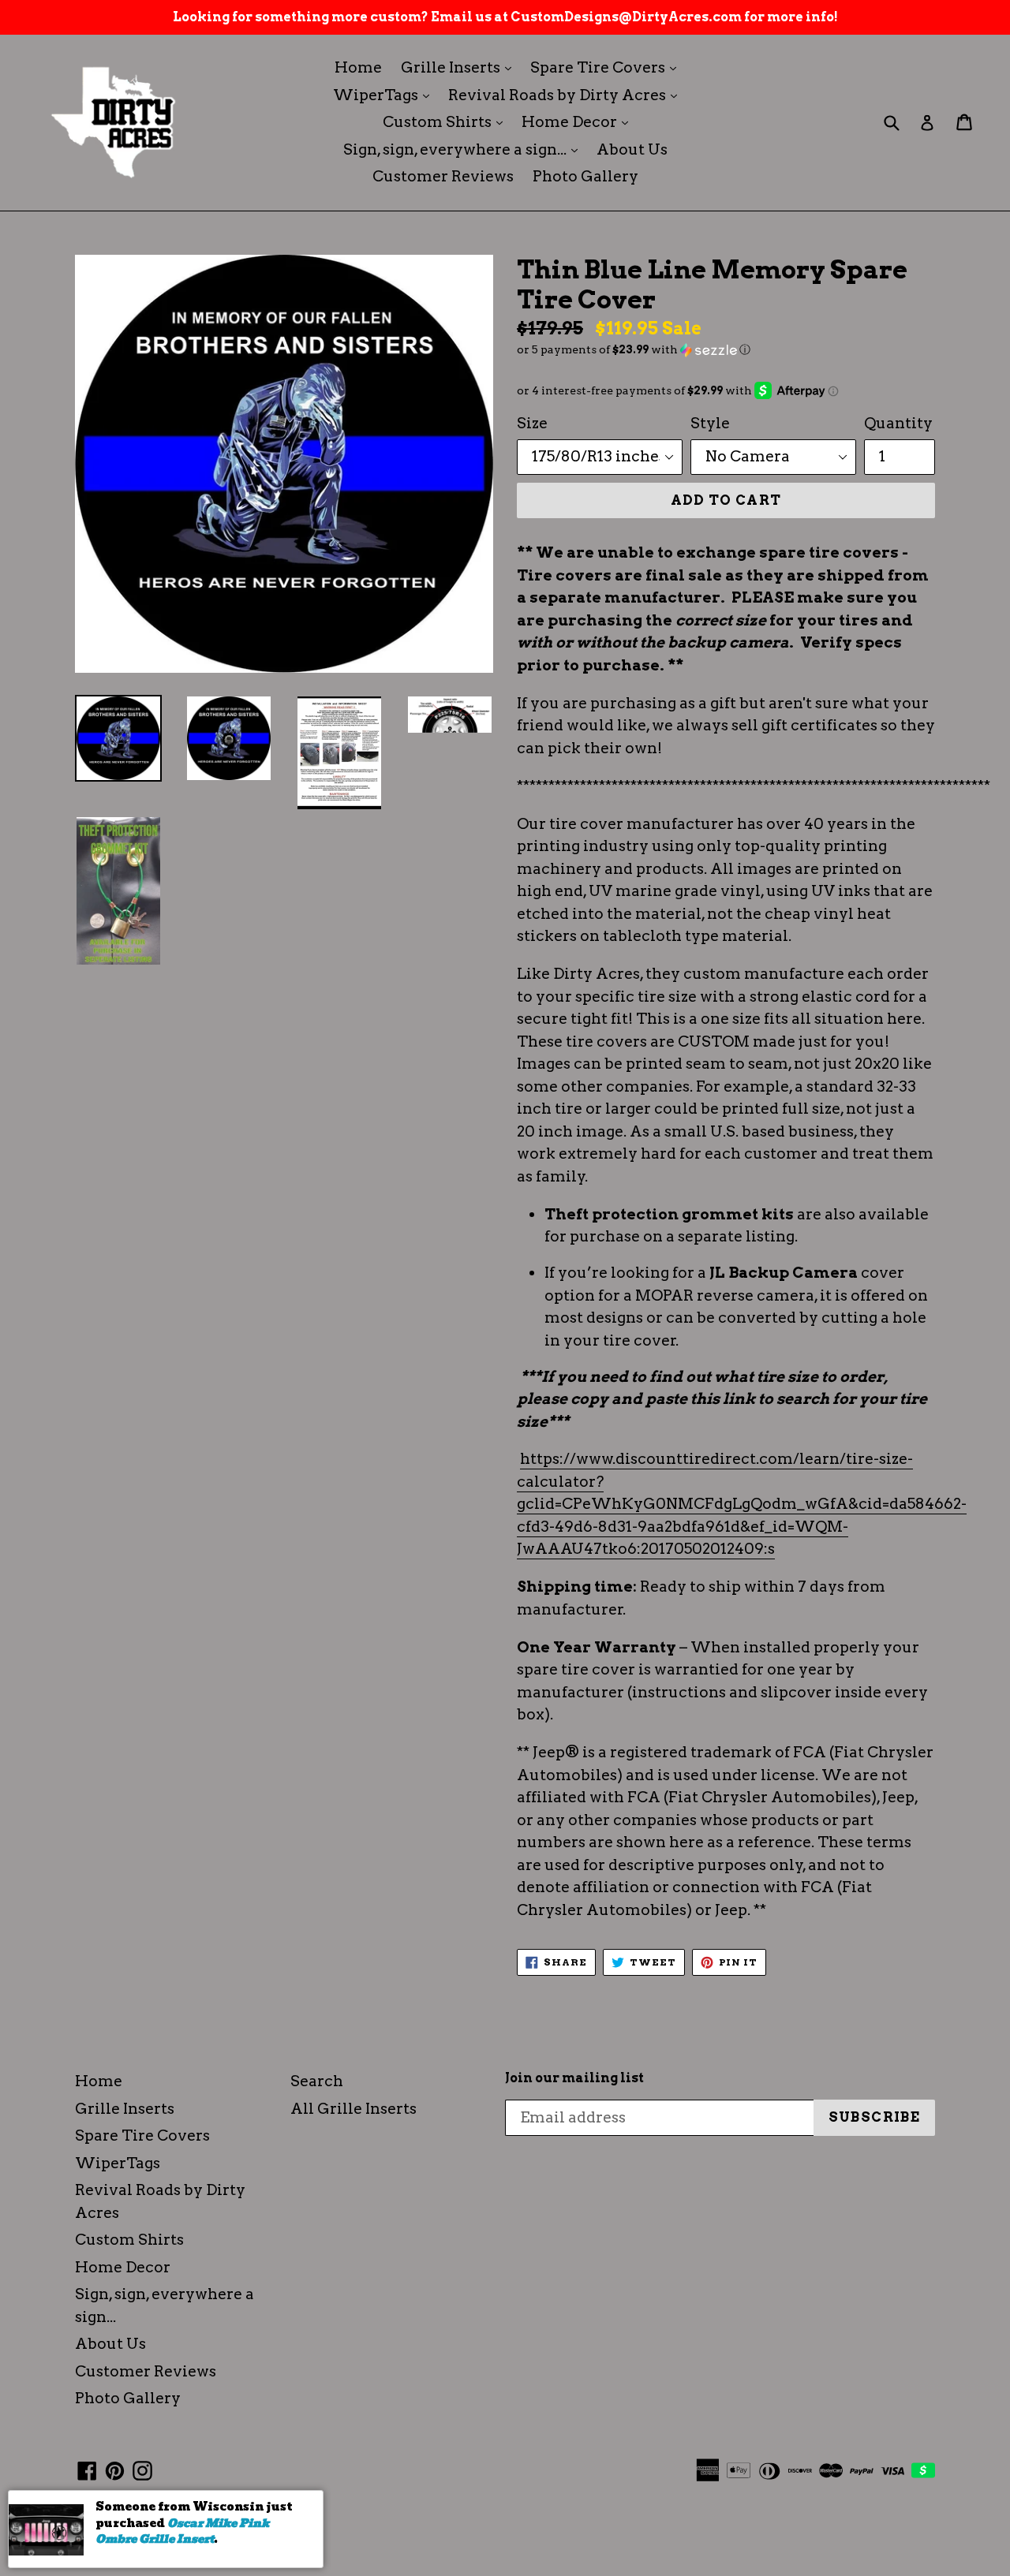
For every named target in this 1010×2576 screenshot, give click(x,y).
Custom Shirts (447, 121)
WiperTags (385, 95)
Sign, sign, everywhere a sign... (464, 149)
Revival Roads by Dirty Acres (567, 95)
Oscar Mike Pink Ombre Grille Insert (182, 2531)
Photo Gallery (585, 176)
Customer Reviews (443, 176)
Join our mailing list (574, 2078)
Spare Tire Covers (607, 67)
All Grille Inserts (353, 2109)
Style (710, 423)
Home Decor (579, 121)
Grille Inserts (460, 67)
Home (358, 67)
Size (532, 423)
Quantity (898, 423)
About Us (632, 149)
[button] (726, 350)
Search (317, 2081)
